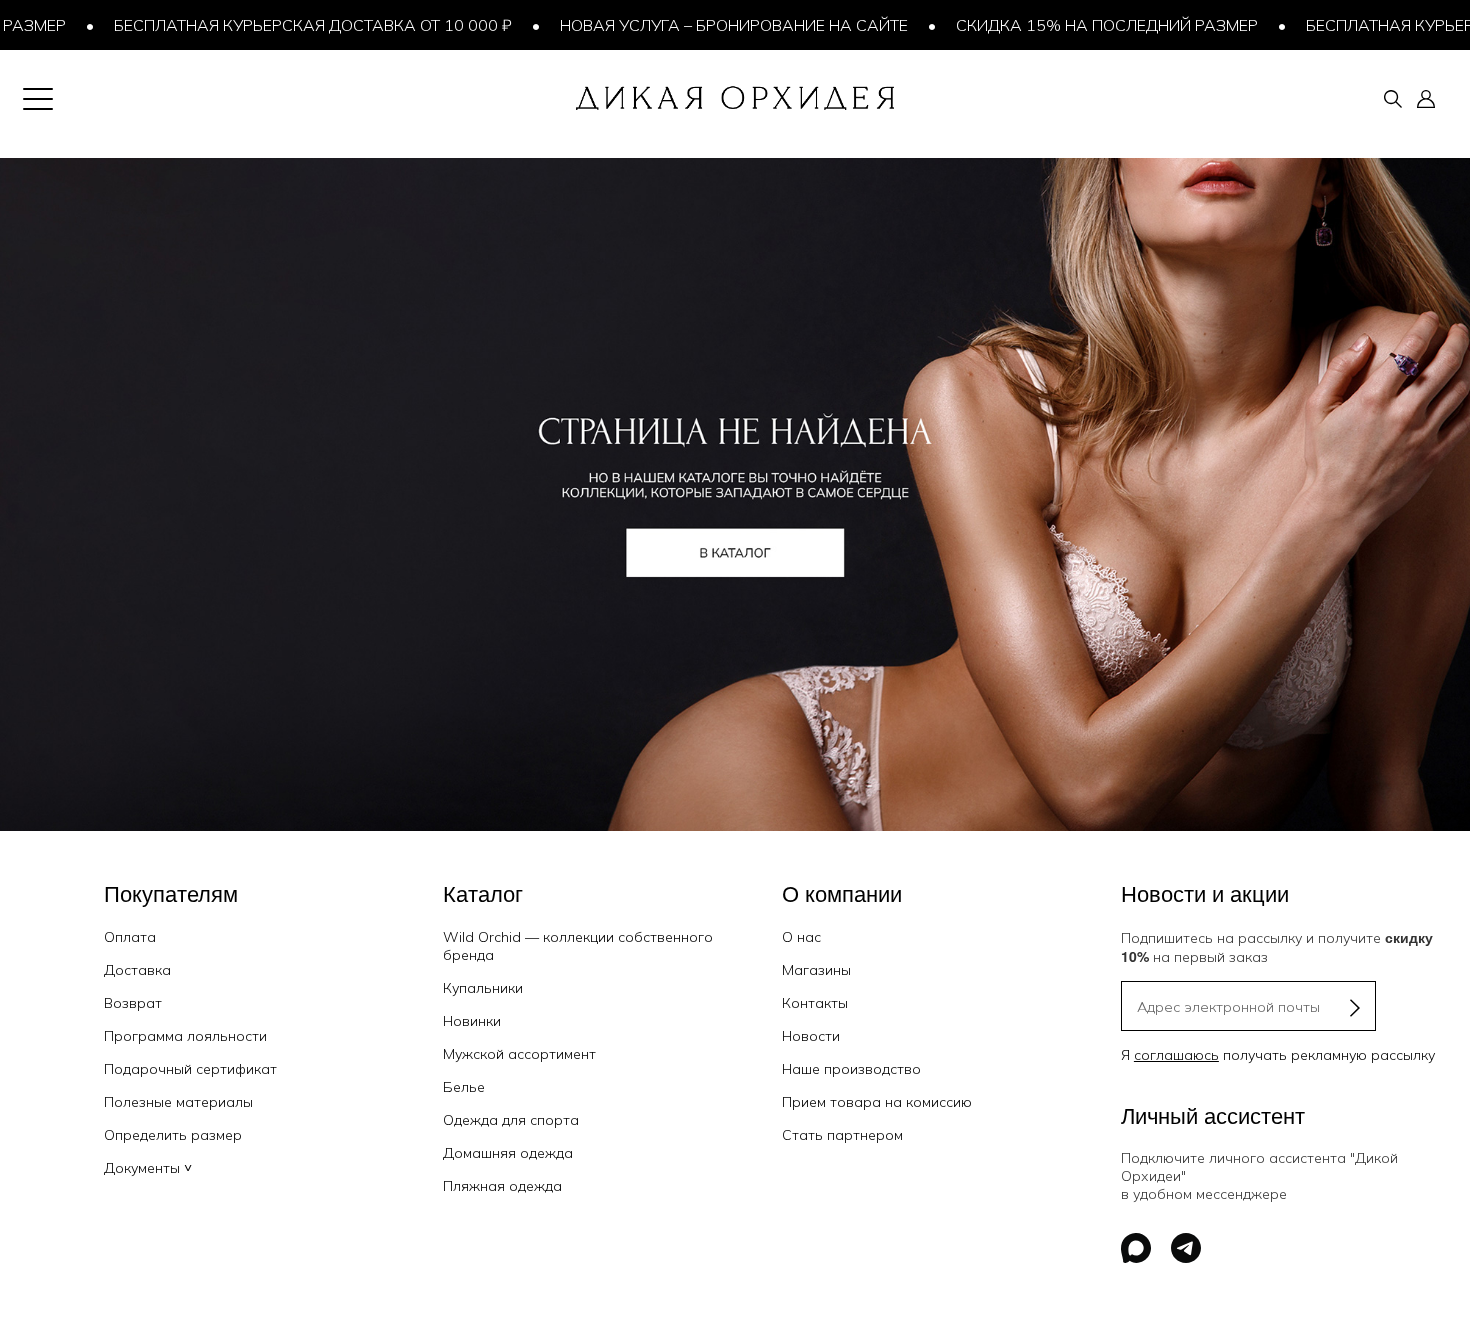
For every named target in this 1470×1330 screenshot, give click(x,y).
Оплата (130, 937)
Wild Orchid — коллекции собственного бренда (578, 946)
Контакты (815, 1003)
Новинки (472, 1021)
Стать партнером (842, 1135)
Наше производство (851, 1069)
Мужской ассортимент (519, 1054)
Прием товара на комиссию (877, 1102)
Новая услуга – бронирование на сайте (692, 25)
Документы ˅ (148, 1168)
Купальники (483, 988)
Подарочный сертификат (190, 1069)
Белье (464, 1087)
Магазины (816, 970)
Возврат (133, 1003)
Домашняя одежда (508, 1153)
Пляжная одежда (502, 1186)
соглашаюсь (1176, 1055)
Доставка (137, 970)
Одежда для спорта (511, 1120)
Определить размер (173, 1135)
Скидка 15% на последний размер (1065, 25)
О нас (801, 937)
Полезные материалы (178, 1102)
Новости (811, 1036)
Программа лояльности (185, 1036)
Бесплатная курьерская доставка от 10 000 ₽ (271, 25)
